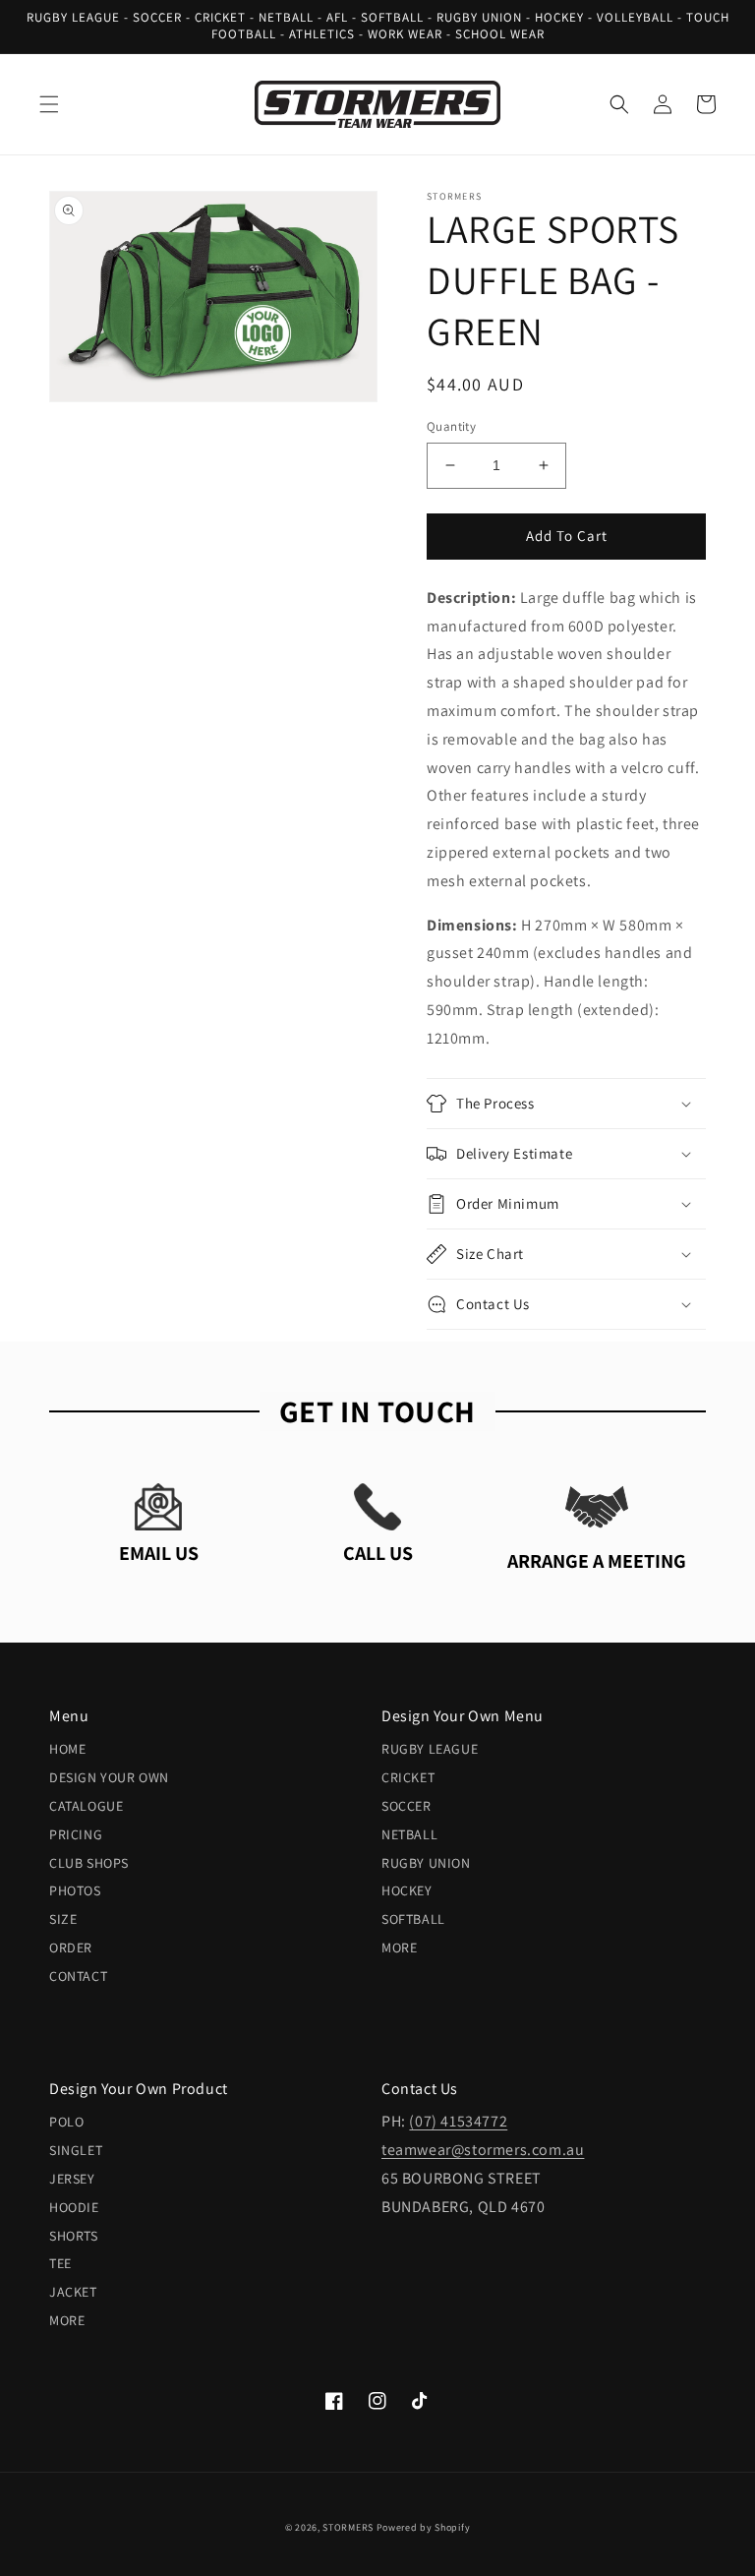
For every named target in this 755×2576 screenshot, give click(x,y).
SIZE (63, 1919)
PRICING (76, 1834)
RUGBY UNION (426, 1863)
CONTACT (78, 1976)
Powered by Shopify (424, 2527)
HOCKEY (407, 1890)
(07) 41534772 (458, 2121)
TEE (60, 2263)
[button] (49, 104)
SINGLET (76, 2150)
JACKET (73, 2292)
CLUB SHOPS (89, 1863)
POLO (66, 2122)
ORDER (71, 1947)
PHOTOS (75, 1890)
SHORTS (74, 2236)
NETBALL (409, 1834)
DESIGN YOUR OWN (109, 1777)
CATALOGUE (86, 1806)
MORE (399, 1947)
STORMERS (348, 2527)
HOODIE (74, 2207)
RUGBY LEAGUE (430, 1749)
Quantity (451, 426)
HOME (67, 1749)
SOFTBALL (413, 1919)
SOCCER (407, 1806)
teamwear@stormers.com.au (483, 2150)
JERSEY (72, 2179)
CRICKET (408, 1777)
